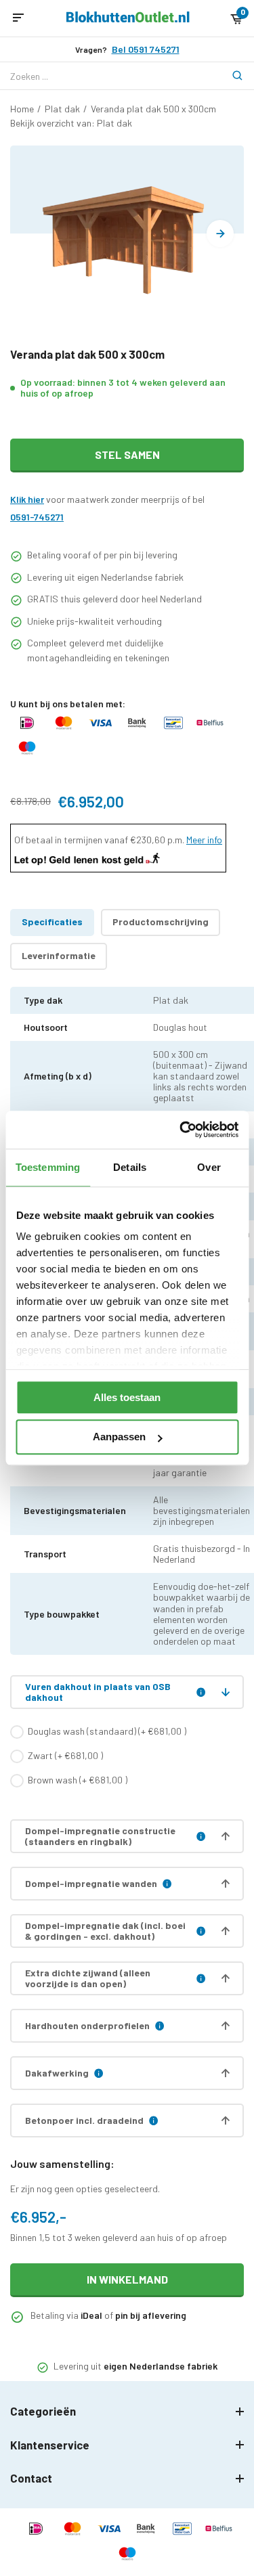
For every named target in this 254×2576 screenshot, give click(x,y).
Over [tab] (209, 1167)
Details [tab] (130, 1167)
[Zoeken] (230, 76)
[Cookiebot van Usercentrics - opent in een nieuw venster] (181, 1130)
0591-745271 (37, 517)
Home (22, 109)
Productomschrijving (161, 921)
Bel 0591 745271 (146, 49)
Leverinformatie (59, 955)
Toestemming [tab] (48, 1167)
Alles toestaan (127, 1397)
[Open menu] (18, 18)
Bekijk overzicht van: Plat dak (71, 123)
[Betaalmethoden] (27, 729)
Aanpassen (119, 1437)
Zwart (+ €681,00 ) (65, 1755)
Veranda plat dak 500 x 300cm (153, 109)
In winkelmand (127, 2279)
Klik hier (27, 499)
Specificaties (52, 921)
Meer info (204, 840)
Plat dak (62, 109)
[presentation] (220, 234)
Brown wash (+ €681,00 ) (78, 1780)
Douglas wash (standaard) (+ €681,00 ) (107, 1731)
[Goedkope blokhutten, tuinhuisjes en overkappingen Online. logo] (128, 19)
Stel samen (127, 454)
